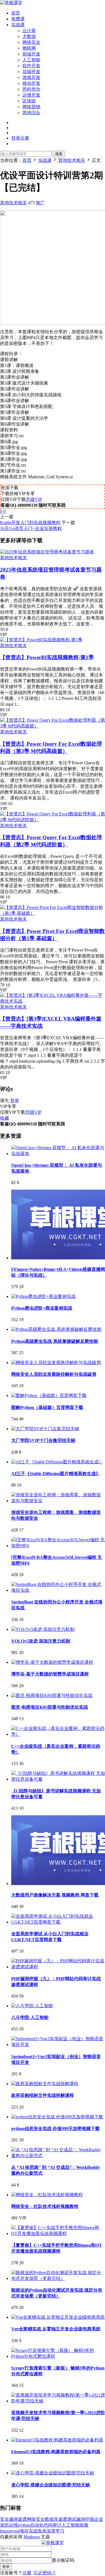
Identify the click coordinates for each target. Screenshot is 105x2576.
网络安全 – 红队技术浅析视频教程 (45, 2206)
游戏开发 (31, 77)
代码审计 (53, 2525)
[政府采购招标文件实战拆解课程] (45, 2084)
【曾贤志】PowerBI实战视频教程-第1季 (47, 657)
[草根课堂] (11, 3)
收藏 (4, 1118)
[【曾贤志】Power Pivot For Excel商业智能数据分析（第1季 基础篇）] (53, 913)
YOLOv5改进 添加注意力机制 (41, 1641)
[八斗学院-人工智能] (32, 2006)
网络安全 (31, 42)
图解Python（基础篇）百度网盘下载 (47, 1407)
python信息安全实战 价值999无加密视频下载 (55, 2129)
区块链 (29, 101)
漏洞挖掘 (85, 2519)
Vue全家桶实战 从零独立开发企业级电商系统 (56, 2329)
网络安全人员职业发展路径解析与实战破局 (54, 1374)
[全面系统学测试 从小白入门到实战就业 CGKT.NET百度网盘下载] (58, 1922)
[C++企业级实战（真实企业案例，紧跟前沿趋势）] (58, 1734)
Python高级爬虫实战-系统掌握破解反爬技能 (55, 1341)
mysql (14, 2531)
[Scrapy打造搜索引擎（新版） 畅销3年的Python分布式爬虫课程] (58, 2356)
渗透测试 (67, 2519)
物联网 (29, 48)
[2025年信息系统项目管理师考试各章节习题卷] (47, 552)
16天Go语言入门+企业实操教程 (31, 528)
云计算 (29, 31)
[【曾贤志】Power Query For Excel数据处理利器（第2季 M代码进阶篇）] (53, 820)
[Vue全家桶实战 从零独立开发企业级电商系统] (58, 2317)
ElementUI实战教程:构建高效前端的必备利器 (56, 2452)
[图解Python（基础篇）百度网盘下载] (49, 1395)
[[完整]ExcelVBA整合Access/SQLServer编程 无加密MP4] (58, 1546)
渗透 (22, 2519)
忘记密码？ (45, 2573)
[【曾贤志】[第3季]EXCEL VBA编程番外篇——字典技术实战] (53, 1001)
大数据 (29, 36)
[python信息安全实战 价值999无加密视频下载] (57, 2117)
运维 (13, 2525)
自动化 (37, 2525)
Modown (32, 2537)
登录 (15, 1100)
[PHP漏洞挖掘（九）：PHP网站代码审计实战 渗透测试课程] (58, 1967)
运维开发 (31, 95)
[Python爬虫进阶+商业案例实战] (43, 1296)
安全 (4, 2519)
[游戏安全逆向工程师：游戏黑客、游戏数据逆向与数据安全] (58, 1501)
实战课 (18, 25)
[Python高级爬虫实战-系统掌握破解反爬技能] (56, 1329)
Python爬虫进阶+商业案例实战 (42, 1308)
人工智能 (31, 60)
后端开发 (31, 72)
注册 (27, 2573)
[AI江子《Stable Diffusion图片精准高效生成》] (57, 1462)
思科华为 (31, 89)
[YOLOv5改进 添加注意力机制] (43, 1629)
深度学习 (55, 2531)
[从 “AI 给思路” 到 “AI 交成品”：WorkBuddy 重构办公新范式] (58, 2156)
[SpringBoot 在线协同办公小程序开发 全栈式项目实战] (58, 1590)
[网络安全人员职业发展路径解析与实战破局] (56, 1363)
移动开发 (31, 83)
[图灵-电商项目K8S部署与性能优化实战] (52, 1695)
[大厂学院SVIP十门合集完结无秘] (45, 1429)
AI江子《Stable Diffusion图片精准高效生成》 (56, 1474)
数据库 (52, 2519)
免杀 (42, 2531)
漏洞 (13, 2519)
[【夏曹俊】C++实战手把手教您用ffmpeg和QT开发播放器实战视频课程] (58, 2233)
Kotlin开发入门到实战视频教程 (30, 523)
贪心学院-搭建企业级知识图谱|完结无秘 (51, 2485)
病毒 (84, 2525)
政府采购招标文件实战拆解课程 (43, 2095)
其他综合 (31, 113)
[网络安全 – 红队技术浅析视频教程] (47, 2195)
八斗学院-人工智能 (30, 2017)
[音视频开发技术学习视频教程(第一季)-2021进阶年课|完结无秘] (58, 2401)
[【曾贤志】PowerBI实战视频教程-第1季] (41, 640)
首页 (16, 13)
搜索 (59, 154)
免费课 (18, 19)
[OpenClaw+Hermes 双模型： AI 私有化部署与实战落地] (58, 1153)
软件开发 (31, 66)
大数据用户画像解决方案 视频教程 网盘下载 (55, 1895)
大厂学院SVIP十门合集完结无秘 (43, 1440)
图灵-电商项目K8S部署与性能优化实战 (50, 1707)
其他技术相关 (13, 203)
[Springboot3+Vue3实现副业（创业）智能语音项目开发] (58, 2045)
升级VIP (34, 499)
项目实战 (29, 2531)
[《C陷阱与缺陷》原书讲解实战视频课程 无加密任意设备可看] (58, 1779)
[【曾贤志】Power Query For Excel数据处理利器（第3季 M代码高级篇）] (53, 726)
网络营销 (31, 107)
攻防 (4, 2525)
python (24, 2525)
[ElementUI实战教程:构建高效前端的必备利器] (57, 2440)
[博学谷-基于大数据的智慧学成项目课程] (52, 1662)
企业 (99, 2519)
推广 (40, 203)
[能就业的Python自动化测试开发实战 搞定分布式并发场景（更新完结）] (58, 2278)
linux (4, 2531)
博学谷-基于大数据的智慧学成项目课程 (50, 1674)
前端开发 (31, 54)
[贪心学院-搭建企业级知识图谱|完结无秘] (53, 2473)
